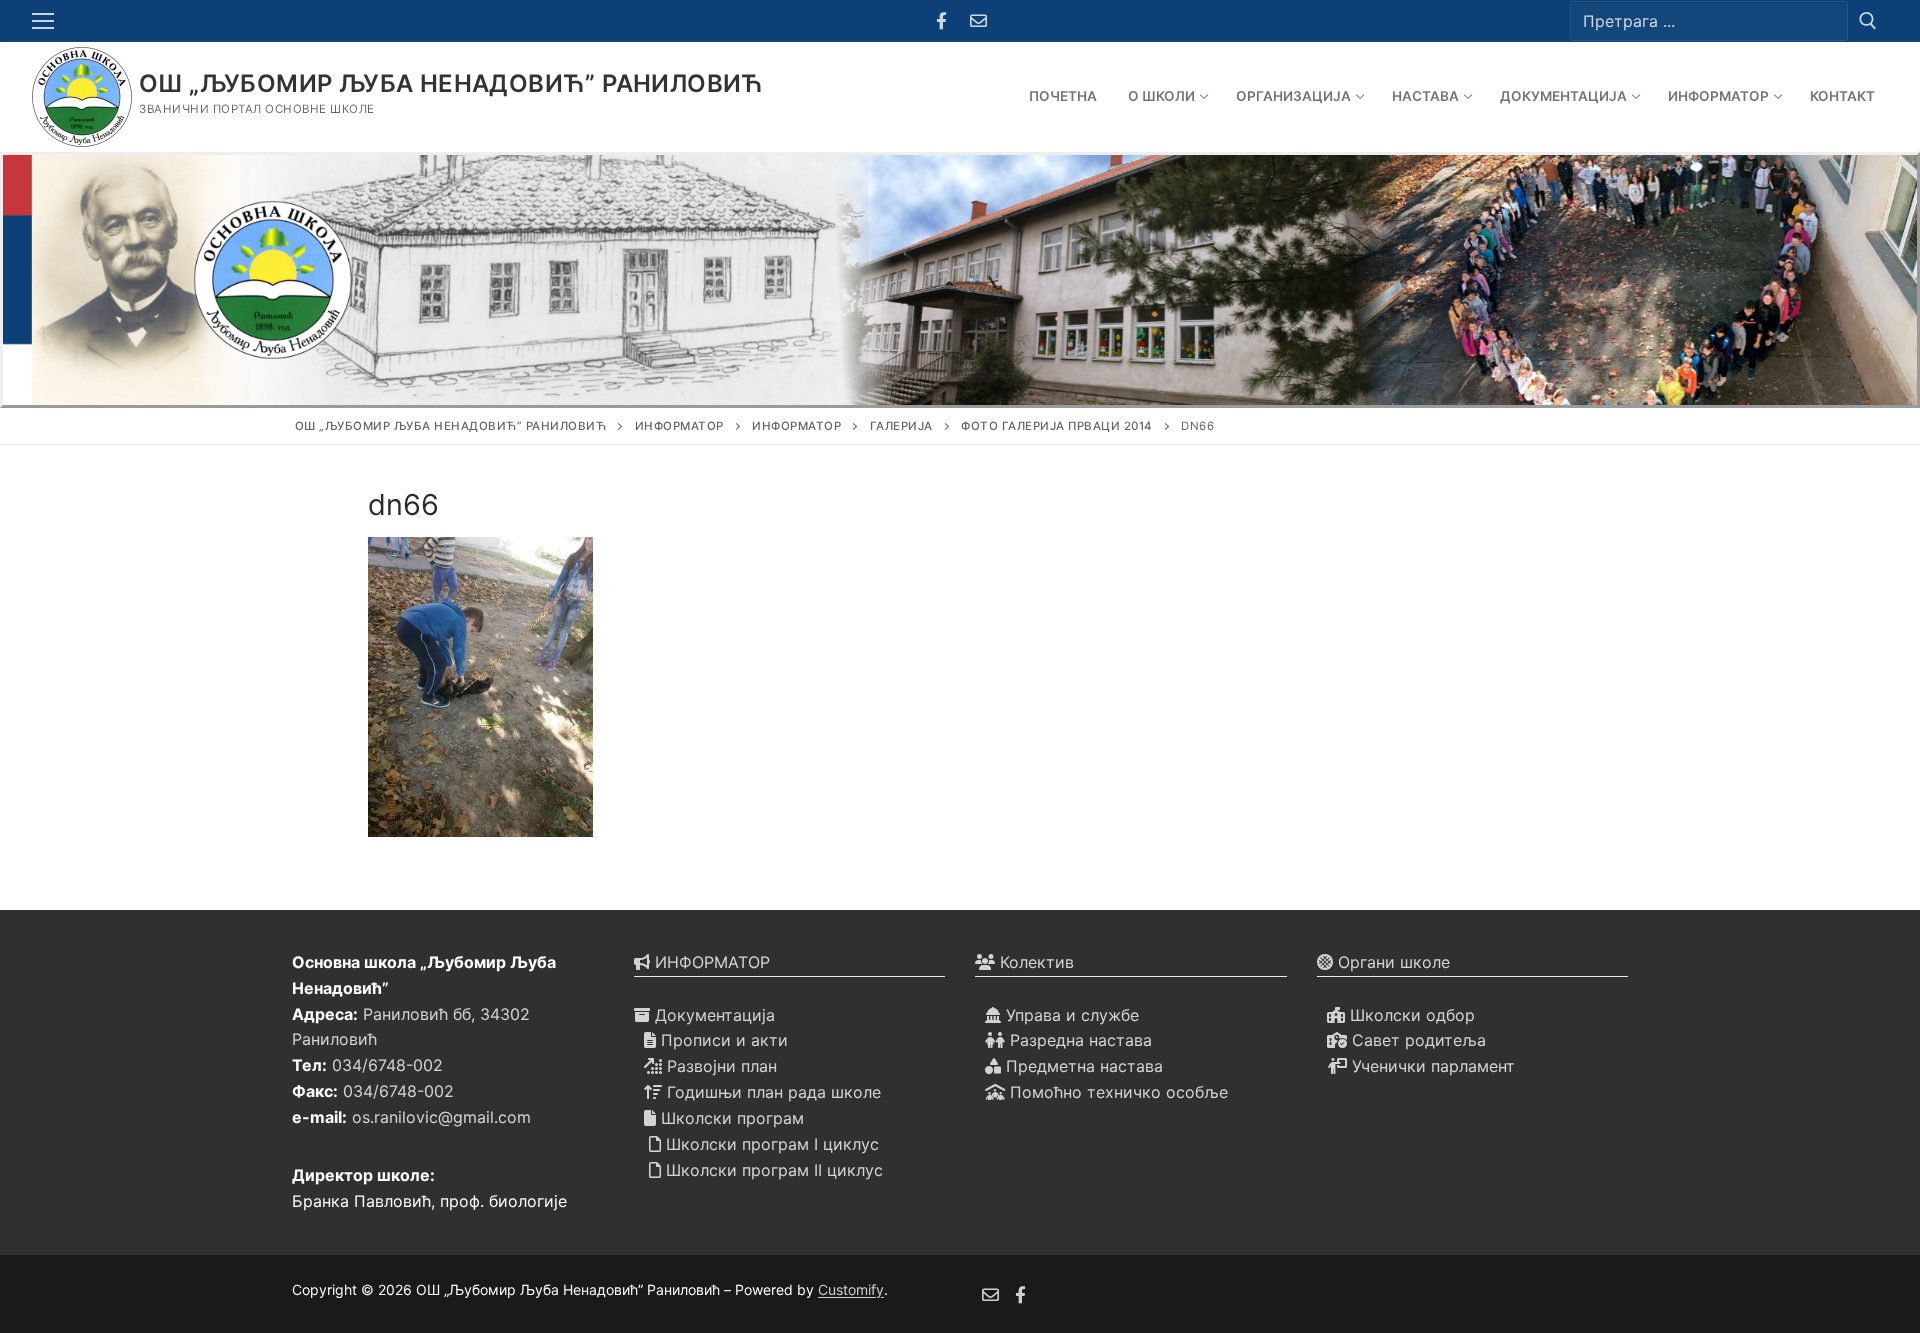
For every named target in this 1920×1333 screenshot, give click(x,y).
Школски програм (730, 1118)
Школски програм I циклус (770, 1144)
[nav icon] (47, 21)
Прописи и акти (722, 1040)
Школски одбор (1410, 1015)
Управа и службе (1070, 1015)
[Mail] (978, 21)
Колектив (1034, 962)
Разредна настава (1078, 1040)
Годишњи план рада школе (771, 1092)
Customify (851, 1289)
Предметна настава (1082, 1066)
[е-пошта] (990, 1294)
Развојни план (719, 1066)
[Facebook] (941, 21)
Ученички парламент (1431, 1066)
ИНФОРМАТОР (710, 962)
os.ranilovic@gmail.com (441, 1117)
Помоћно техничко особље (1116, 1092)
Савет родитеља (1416, 1040)
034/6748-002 (387, 1065)
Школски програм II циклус (772, 1170)
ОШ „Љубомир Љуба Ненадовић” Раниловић (451, 83)
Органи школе (1391, 962)
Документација (712, 1015)
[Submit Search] (1868, 20)
